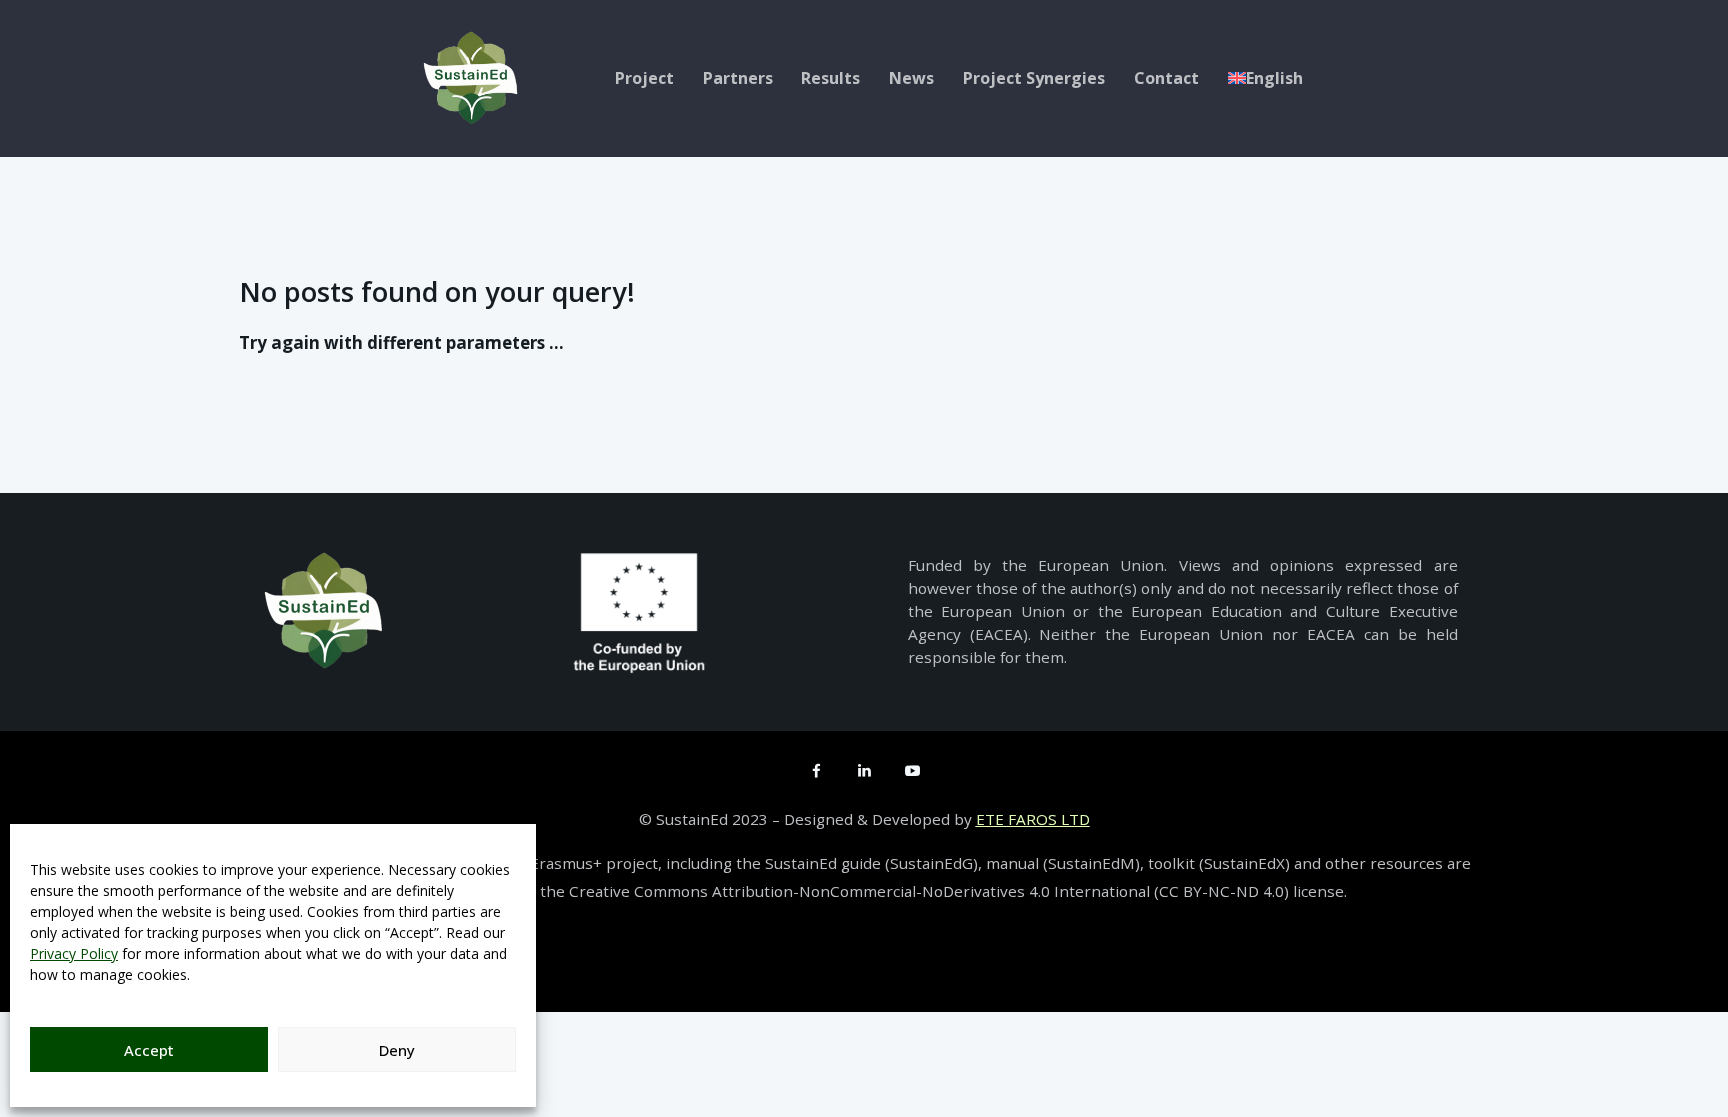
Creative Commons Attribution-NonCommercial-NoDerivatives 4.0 (811, 891)
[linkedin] (864, 770)
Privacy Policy (74, 953)
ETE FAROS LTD (1033, 819)
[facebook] (816, 770)
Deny (397, 1050)
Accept (149, 1050)
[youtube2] (912, 770)
